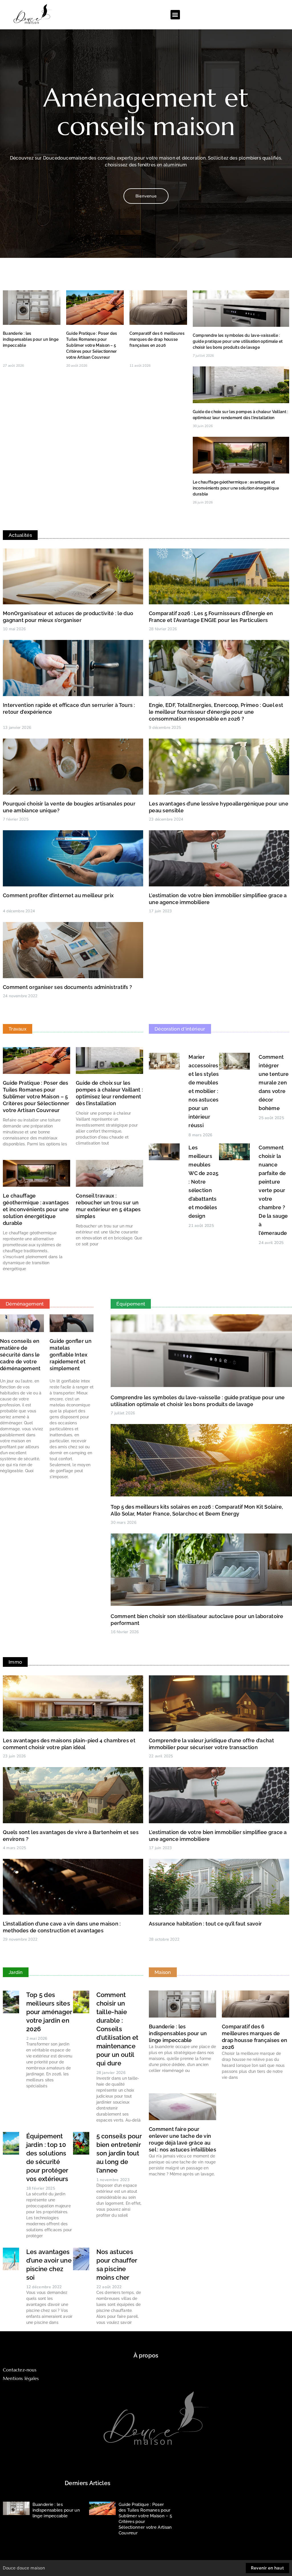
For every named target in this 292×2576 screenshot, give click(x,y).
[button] (175, 15)
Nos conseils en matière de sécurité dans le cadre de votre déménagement (20, 1355)
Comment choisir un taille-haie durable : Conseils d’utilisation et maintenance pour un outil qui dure (117, 2029)
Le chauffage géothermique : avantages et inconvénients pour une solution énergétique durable (236, 488)
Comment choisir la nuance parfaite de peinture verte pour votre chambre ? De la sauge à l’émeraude (273, 1190)
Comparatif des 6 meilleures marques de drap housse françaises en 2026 (157, 339)
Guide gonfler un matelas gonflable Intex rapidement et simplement (71, 1355)
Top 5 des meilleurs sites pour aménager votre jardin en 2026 (49, 2012)
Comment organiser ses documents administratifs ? (67, 987)
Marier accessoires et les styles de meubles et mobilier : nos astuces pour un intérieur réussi (204, 1091)
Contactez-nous (20, 2370)
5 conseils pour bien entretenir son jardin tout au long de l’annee (119, 2153)
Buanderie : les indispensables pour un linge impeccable (31, 339)
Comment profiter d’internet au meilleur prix (58, 895)
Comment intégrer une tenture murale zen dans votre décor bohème (274, 1083)
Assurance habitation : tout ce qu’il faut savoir (205, 1924)
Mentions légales (21, 2378)
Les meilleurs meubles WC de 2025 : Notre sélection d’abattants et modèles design (203, 1182)
